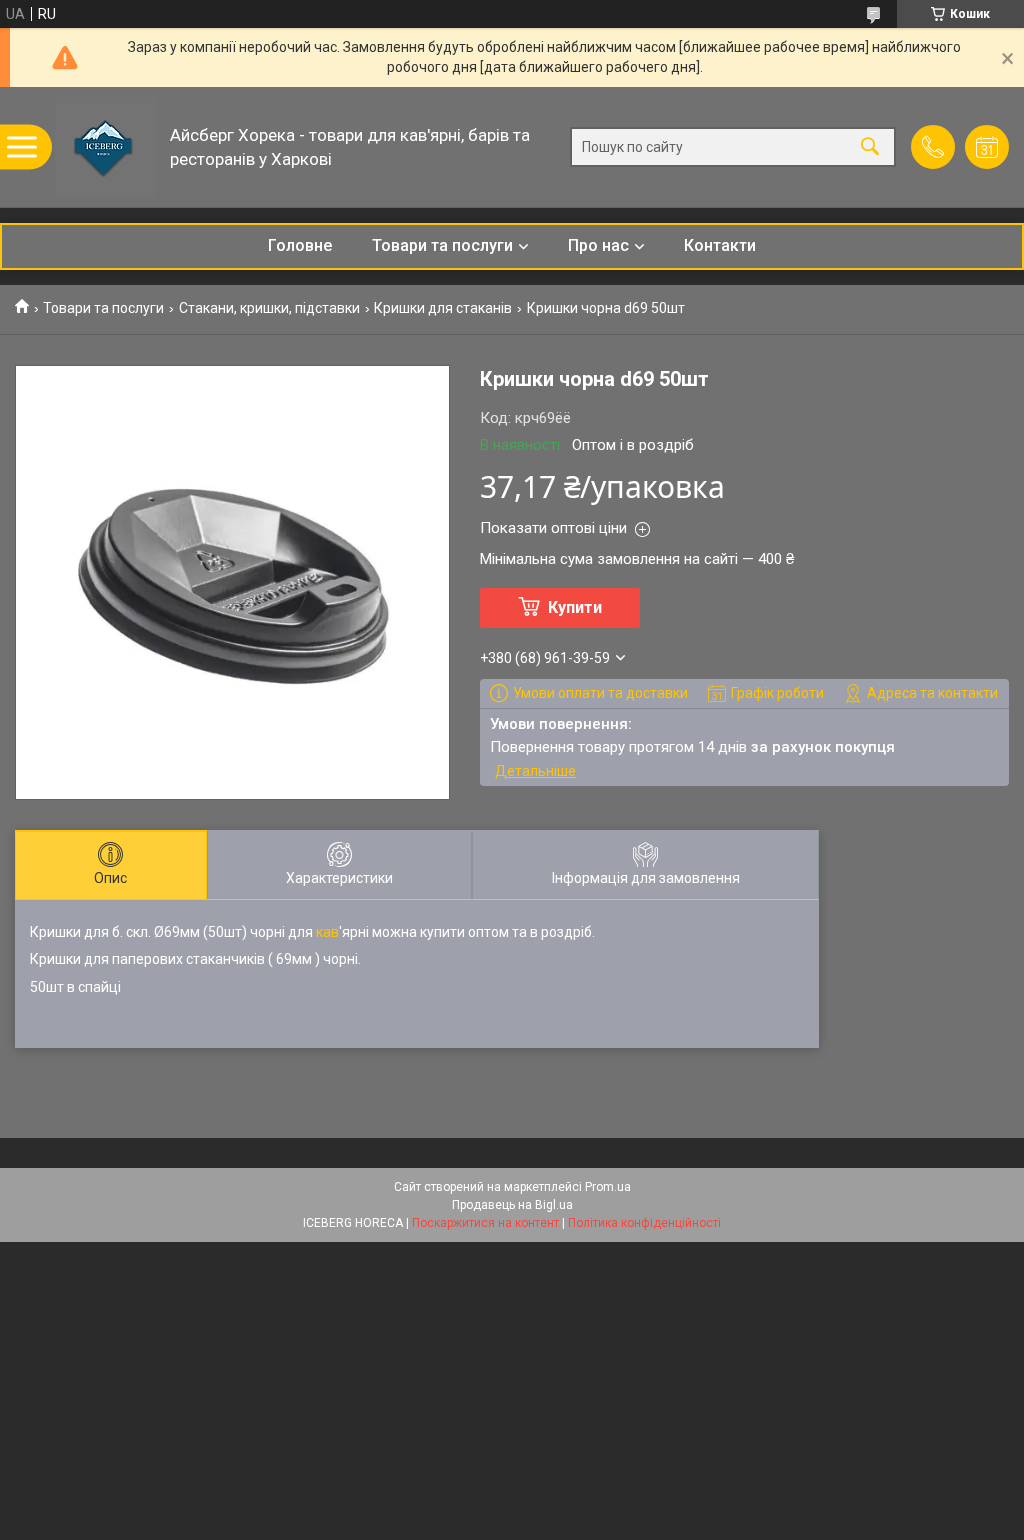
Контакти (720, 245)
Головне (300, 245)
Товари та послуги (442, 245)
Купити (575, 607)
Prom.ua (608, 1187)
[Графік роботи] (987, 147)
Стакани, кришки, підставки (269, 308)
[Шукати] (870, 147)
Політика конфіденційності (644, 1223)
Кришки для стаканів (443, 308)
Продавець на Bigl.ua (512, 1205)
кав (327, 932)
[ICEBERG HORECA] (105, 147)
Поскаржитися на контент (485, 1223)
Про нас (598, 245)
